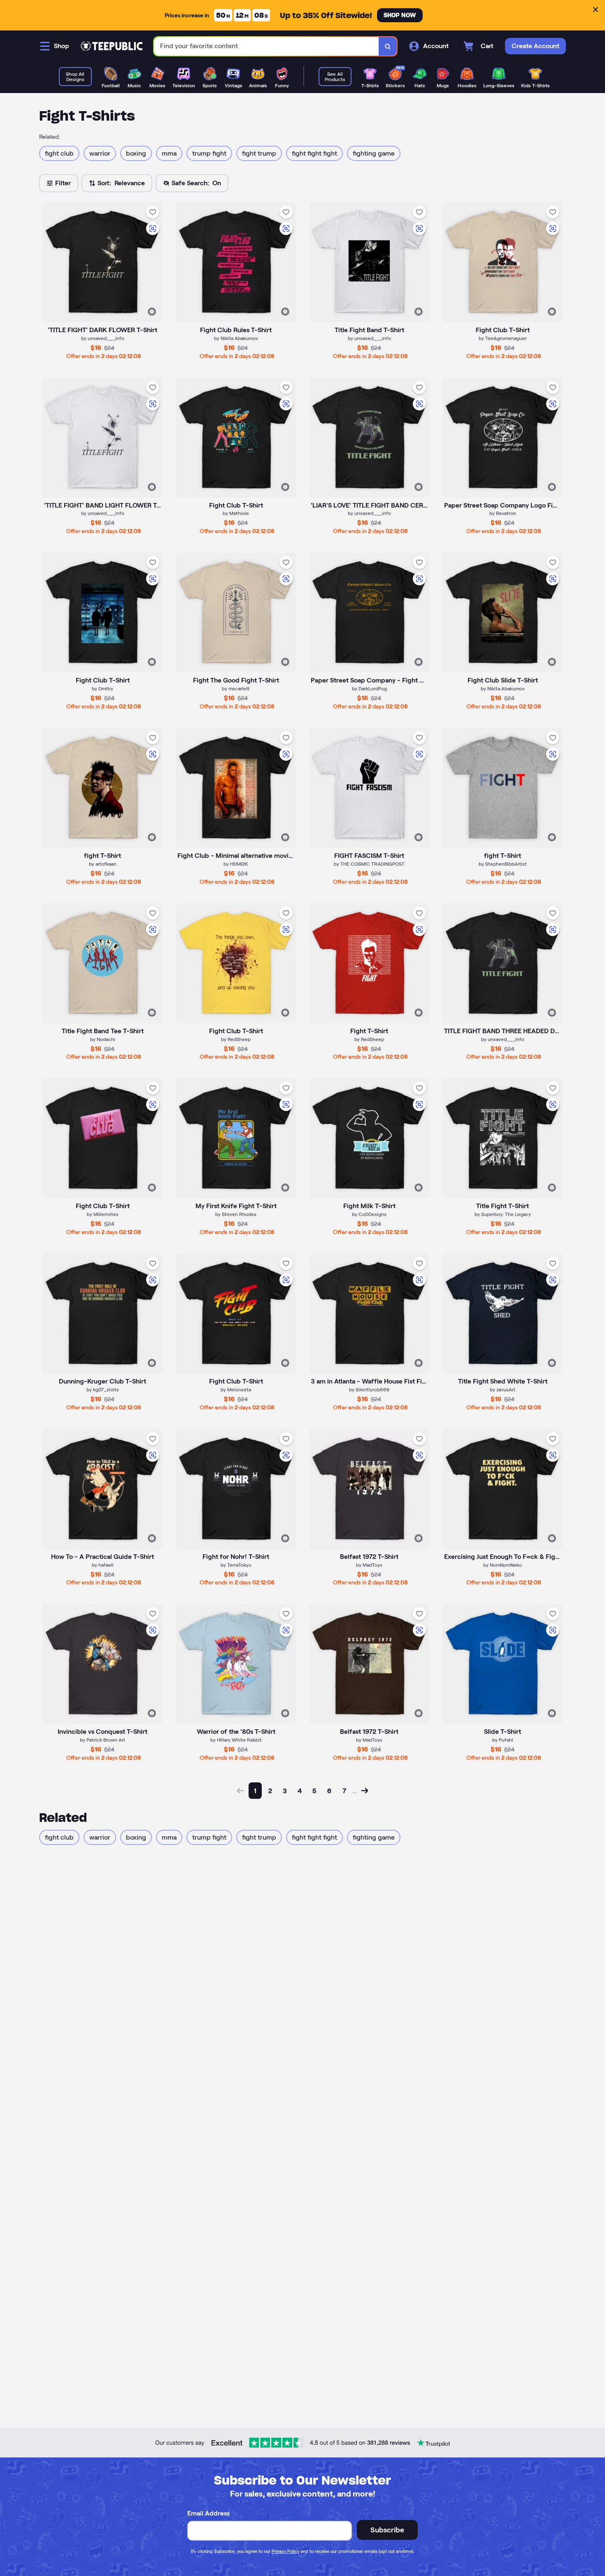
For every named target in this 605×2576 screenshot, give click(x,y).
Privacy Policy (285, 2551)
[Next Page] (365, 1791)
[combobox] (266, 46)
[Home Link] (112, 46)
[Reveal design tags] (152, 312)
